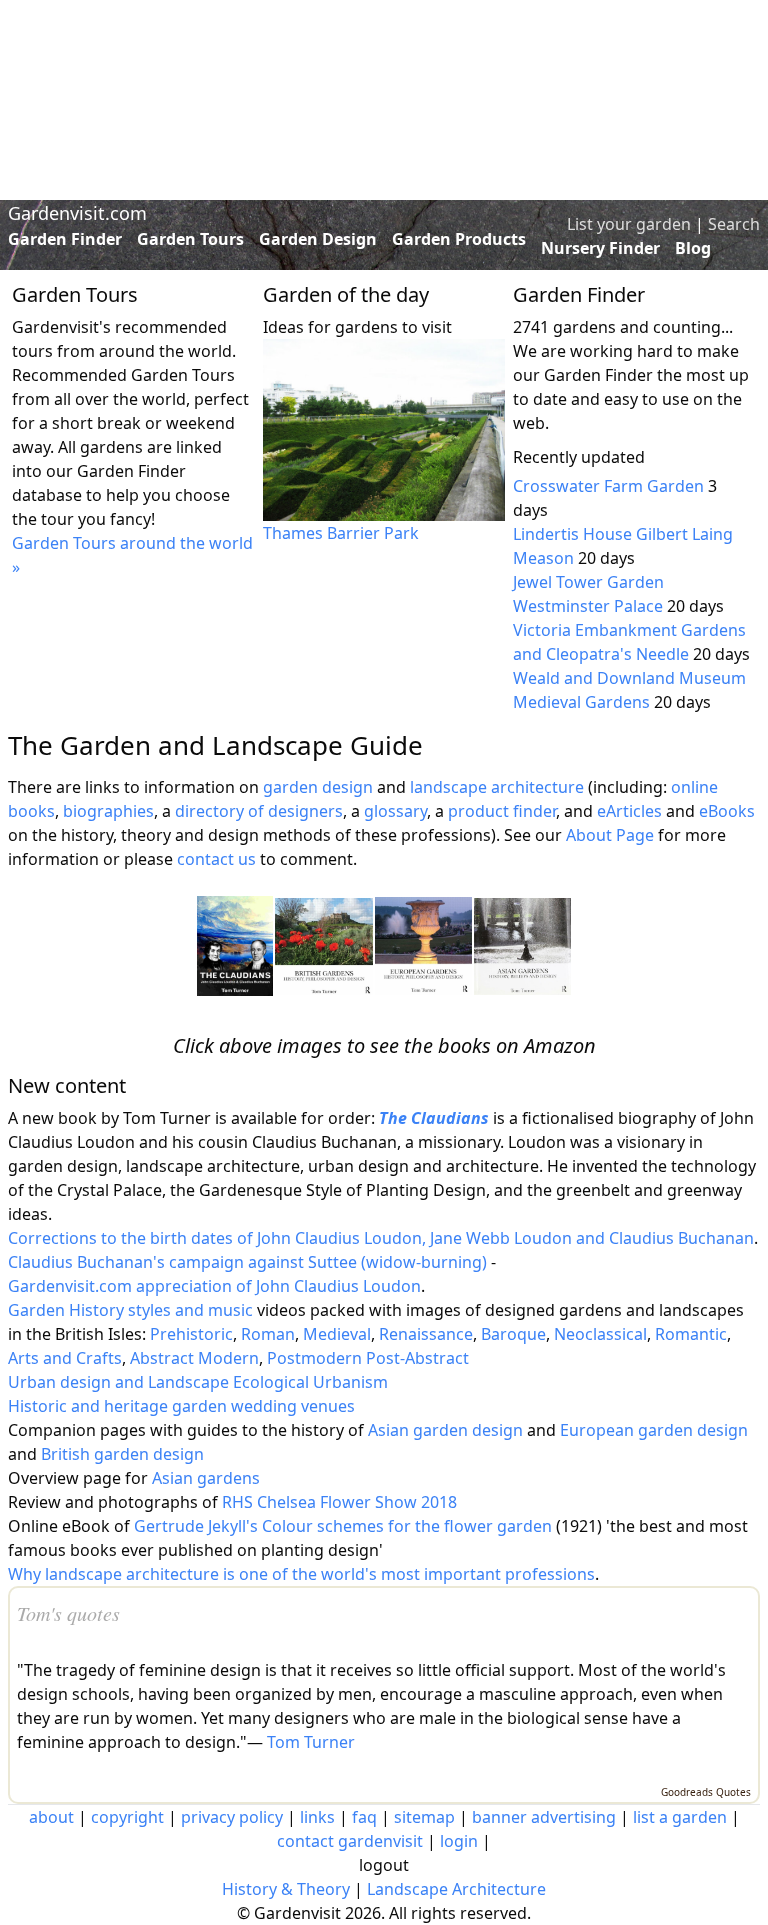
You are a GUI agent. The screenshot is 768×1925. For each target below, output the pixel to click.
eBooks (727, 811)
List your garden (629, 224)
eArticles (629, 811)
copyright (127, 1817)
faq (364, 1817)
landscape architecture (497, 787)
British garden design (122, 1454)
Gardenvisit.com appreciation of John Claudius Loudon (214, 1286)
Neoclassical (600, 1334)
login (459, 1841)
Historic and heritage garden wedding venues (181, 1406)
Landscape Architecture (456, 1889)
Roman (268, 1334)
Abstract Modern (194, 1358)
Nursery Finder (600, 248)
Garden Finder (65, 239)
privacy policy (232, 1817)
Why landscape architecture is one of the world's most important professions (301, 1574)
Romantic (691, 1334)
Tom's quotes (68, 1613)
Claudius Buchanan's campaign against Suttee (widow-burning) (247, 1262)
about (51, 1817)
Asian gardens (206, 1478)
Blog (693, 248)
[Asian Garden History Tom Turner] (522, 946)
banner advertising (544, 1817)
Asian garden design (445, 1430)
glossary (395, 811)
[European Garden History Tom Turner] (423, 946)
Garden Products (459, 239)
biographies (108, 811)
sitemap (424, 1817)
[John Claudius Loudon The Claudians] (235, 946)
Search (734, 224)
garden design (320, 787)
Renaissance (426, 1334)
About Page (610, 835)
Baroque (513, 1334)
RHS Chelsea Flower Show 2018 (339, 1502)
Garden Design (318, 239)
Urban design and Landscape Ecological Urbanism (198, 1382)
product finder (502, 811)
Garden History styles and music (130, 1310)
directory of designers (259, 811)
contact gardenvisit (350, 1841)
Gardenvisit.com (77, 213)
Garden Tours (190, 239)
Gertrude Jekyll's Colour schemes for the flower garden (343, 1526)
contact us (216, 859)
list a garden (680, 1817)
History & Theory (286, 1889)
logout (384, 1865)
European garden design (654, 1430)
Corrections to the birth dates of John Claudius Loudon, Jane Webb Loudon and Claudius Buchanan (381, 1238)
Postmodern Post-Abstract (368, 1358)
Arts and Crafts (65, 1358)
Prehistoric (191, 1334)
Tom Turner (311, 1742)
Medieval (337, 1334)
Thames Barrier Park (341, 533)
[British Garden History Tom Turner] (324, 946)
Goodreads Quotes (706, 1792)
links (317, 1817)
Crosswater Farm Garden (608, 486)
